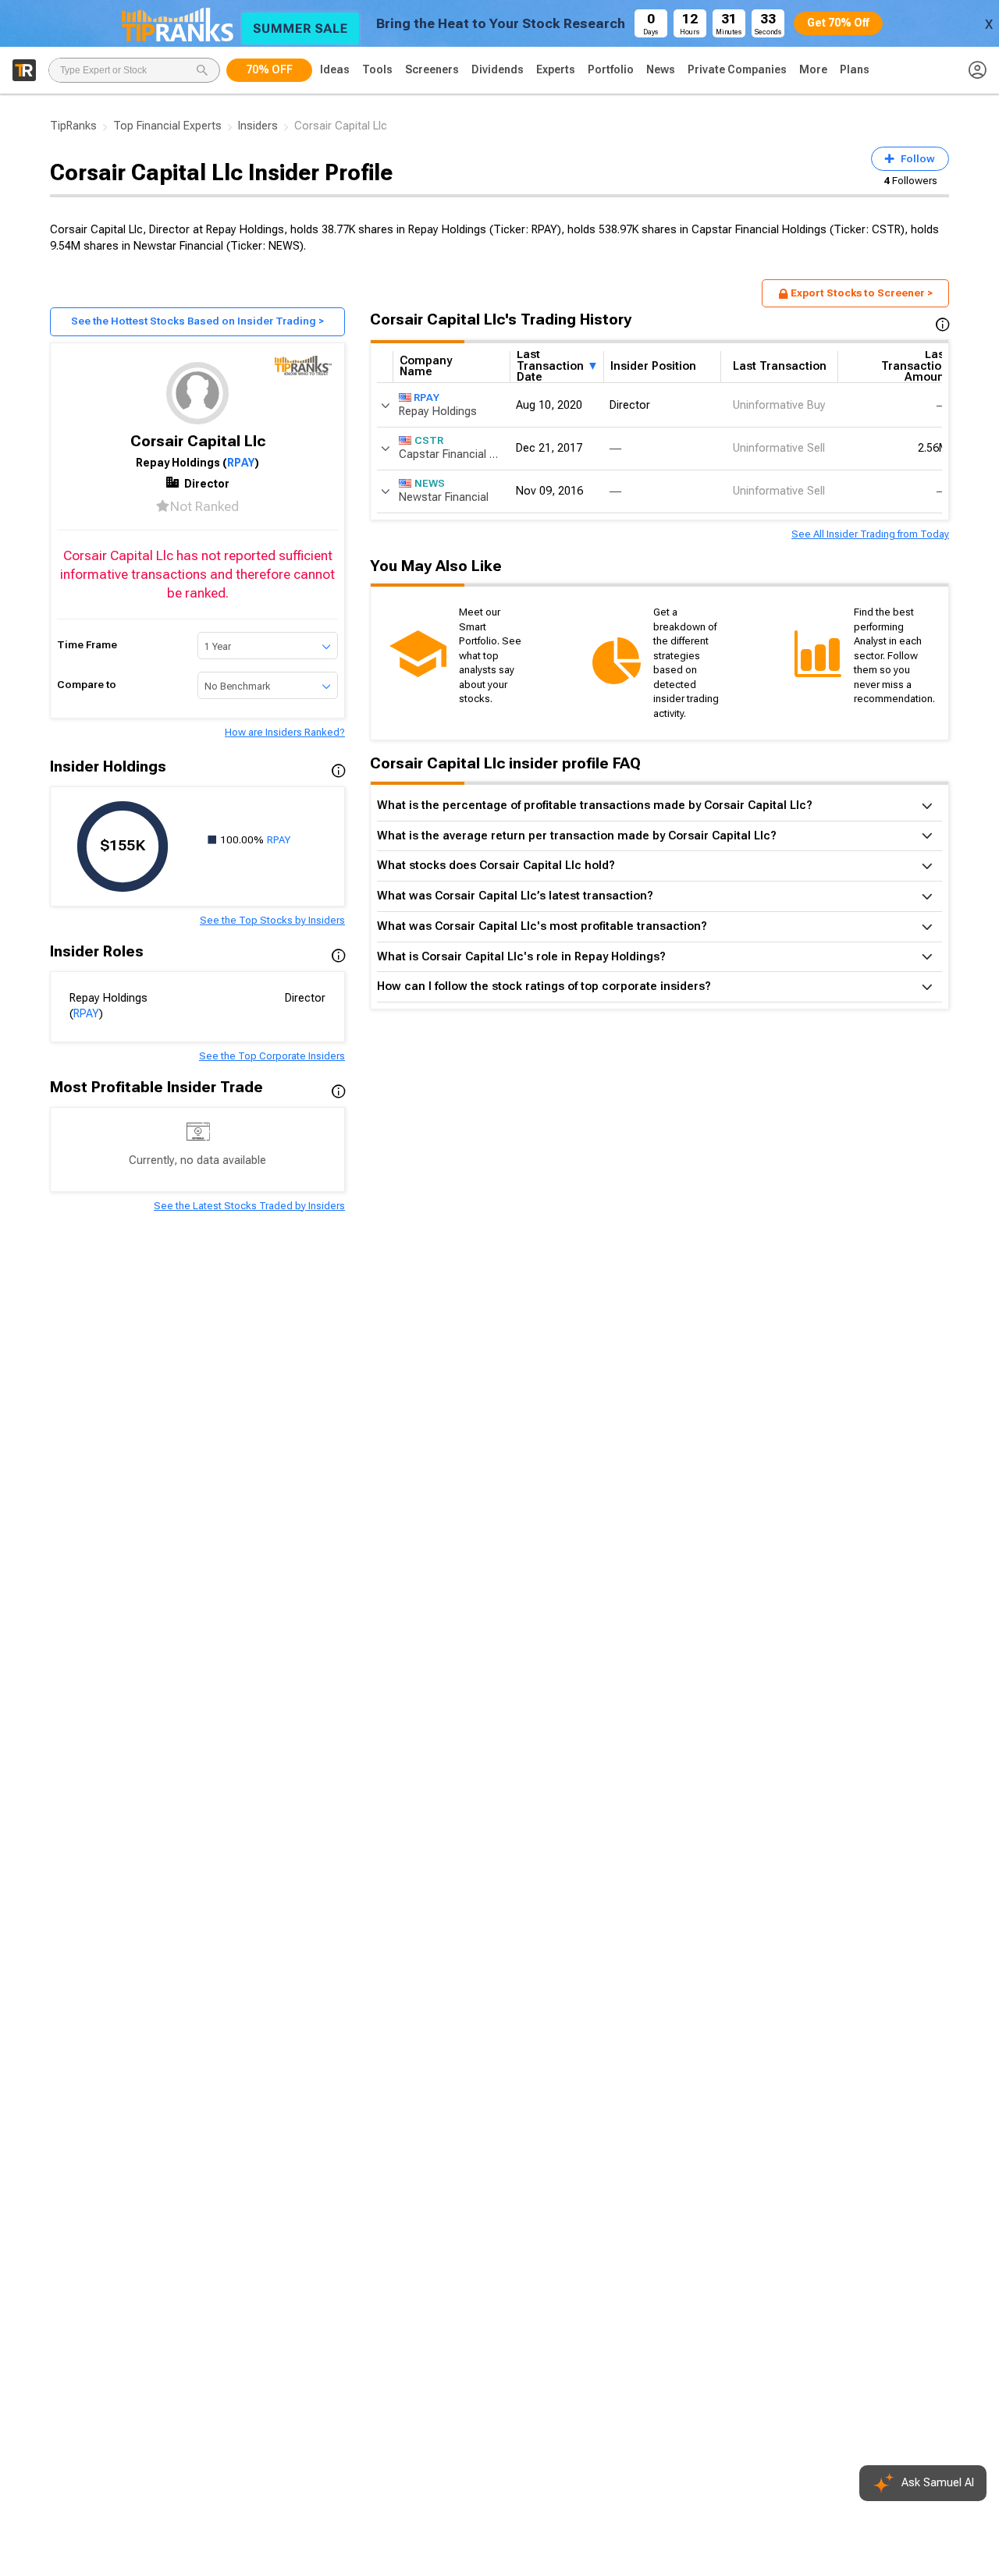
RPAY (241, 463)
